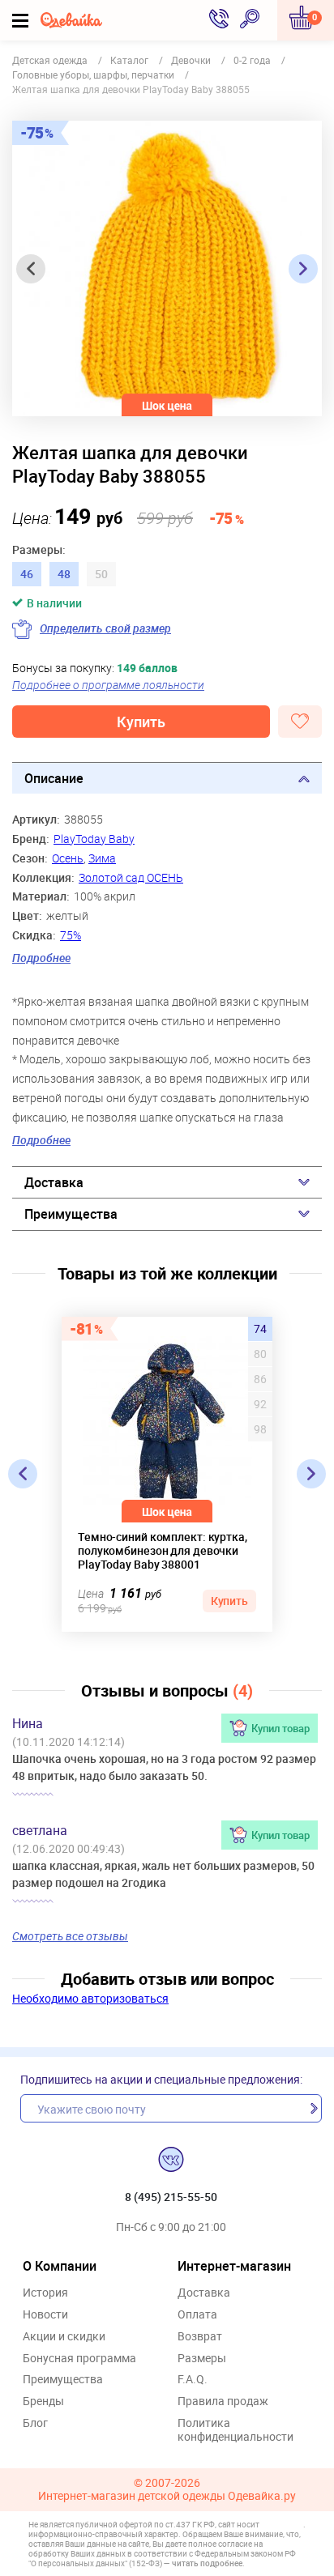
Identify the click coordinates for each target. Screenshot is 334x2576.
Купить (141, 722)
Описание (54, 778)
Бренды (43, 2401)
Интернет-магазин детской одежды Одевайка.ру (167, 2496)
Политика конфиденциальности (236, 2430)
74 (260, 1329)
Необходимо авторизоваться (90, 1998)
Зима (102, 858)
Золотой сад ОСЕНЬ (131, 877)
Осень (68, 858)
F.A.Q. (193, 2380)
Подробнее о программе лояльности (108, 685)
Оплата (197, 2315)
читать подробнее (207, 2563)
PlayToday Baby (94, 839)
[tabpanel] (167, 268)
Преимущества (71, 1214)
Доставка (54, 1182)
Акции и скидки (64, 2337)
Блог (35, 2423)
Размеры (202, 2359)
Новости (45, 2315)
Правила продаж (223, 2401)
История (45, 2293)
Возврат (200, 2337)
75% (71, 935)
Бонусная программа (79, 2359)
